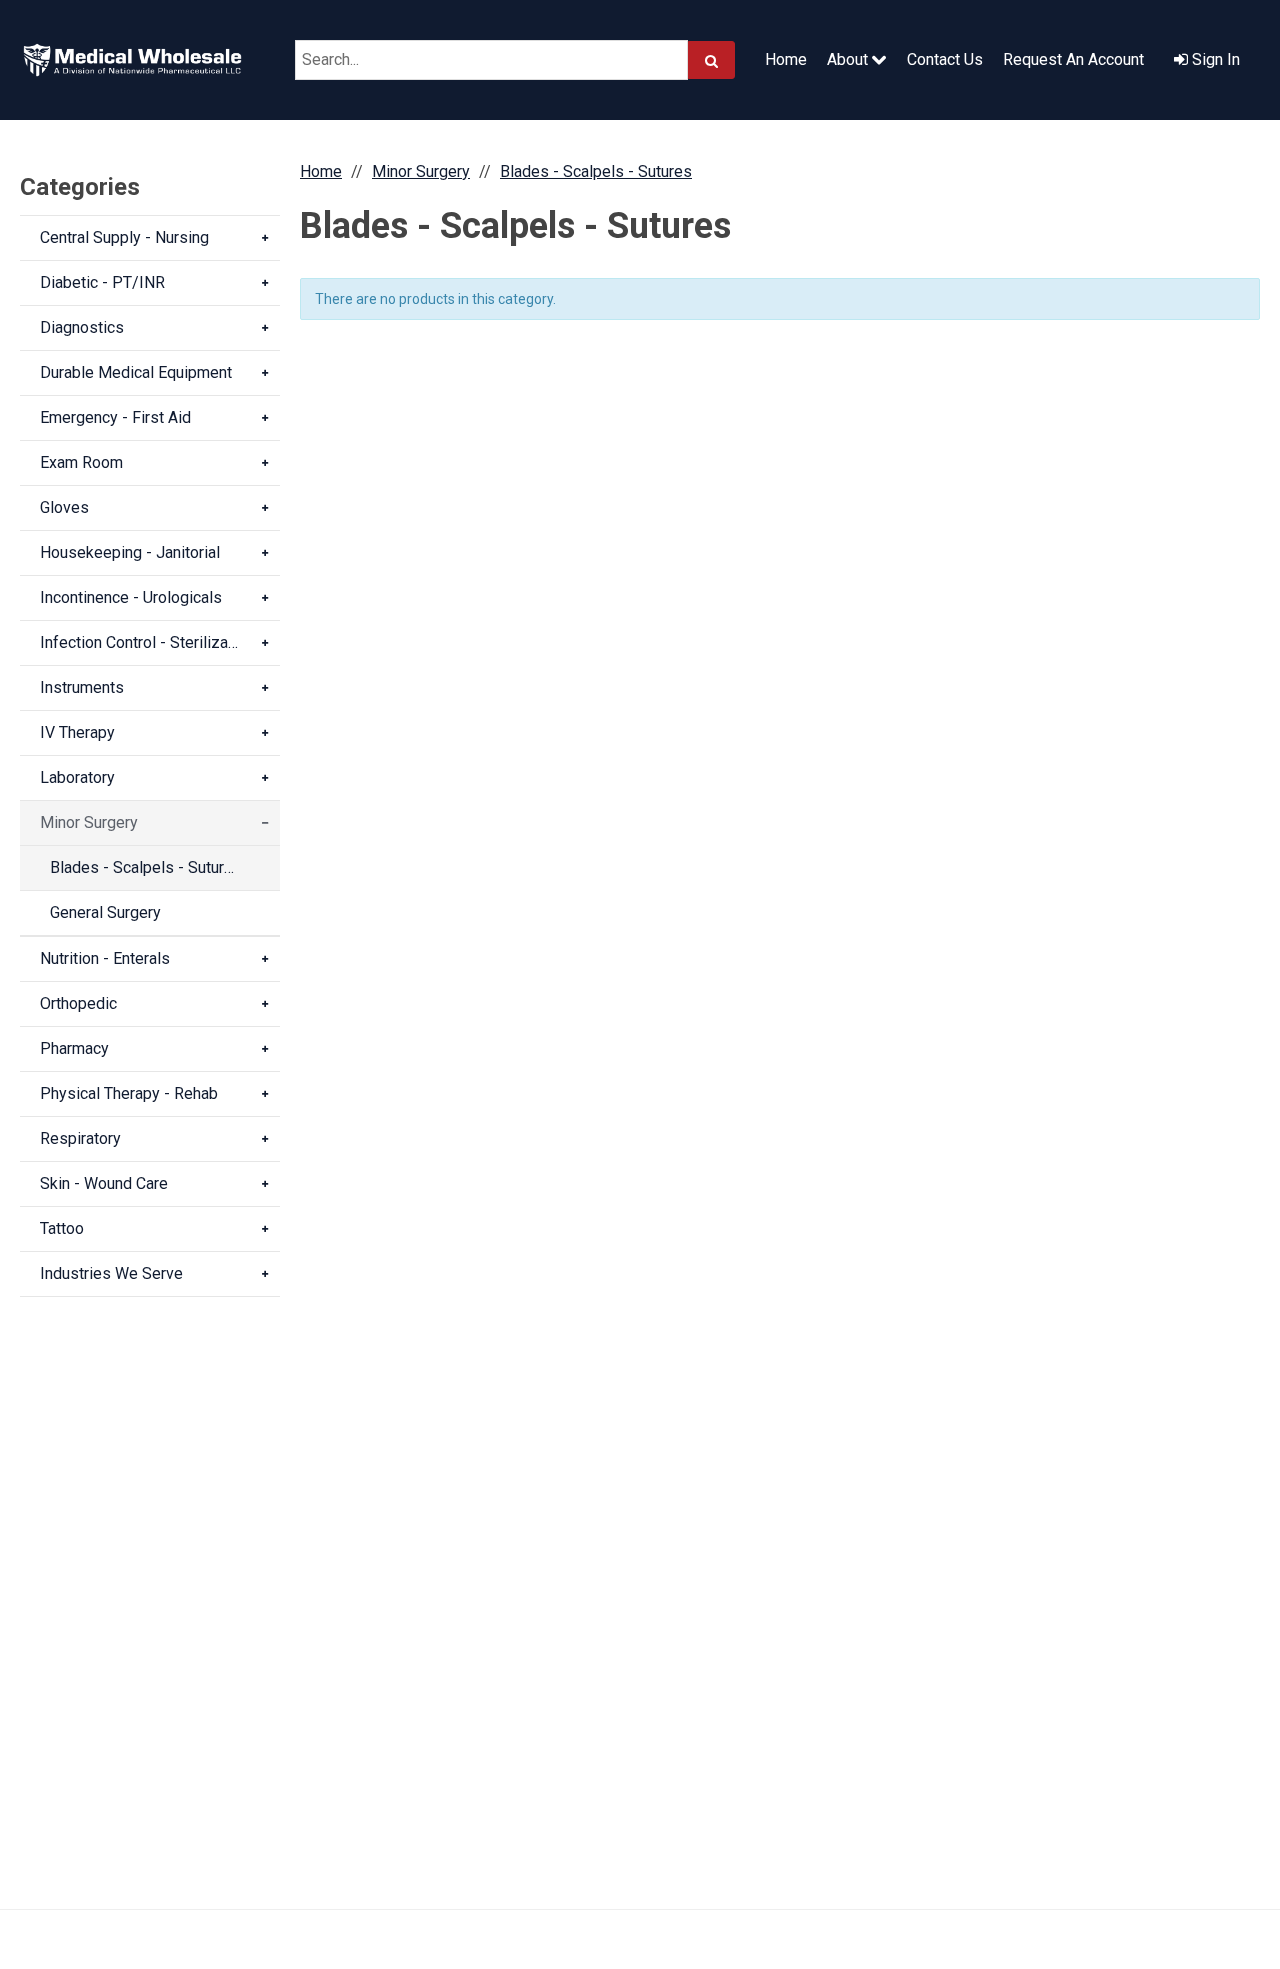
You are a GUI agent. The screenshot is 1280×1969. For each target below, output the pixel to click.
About (849, 59)
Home (786, 59)
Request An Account (1073, 59)
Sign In (1214, 59)
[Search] (711, 60)
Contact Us (945, 59)
